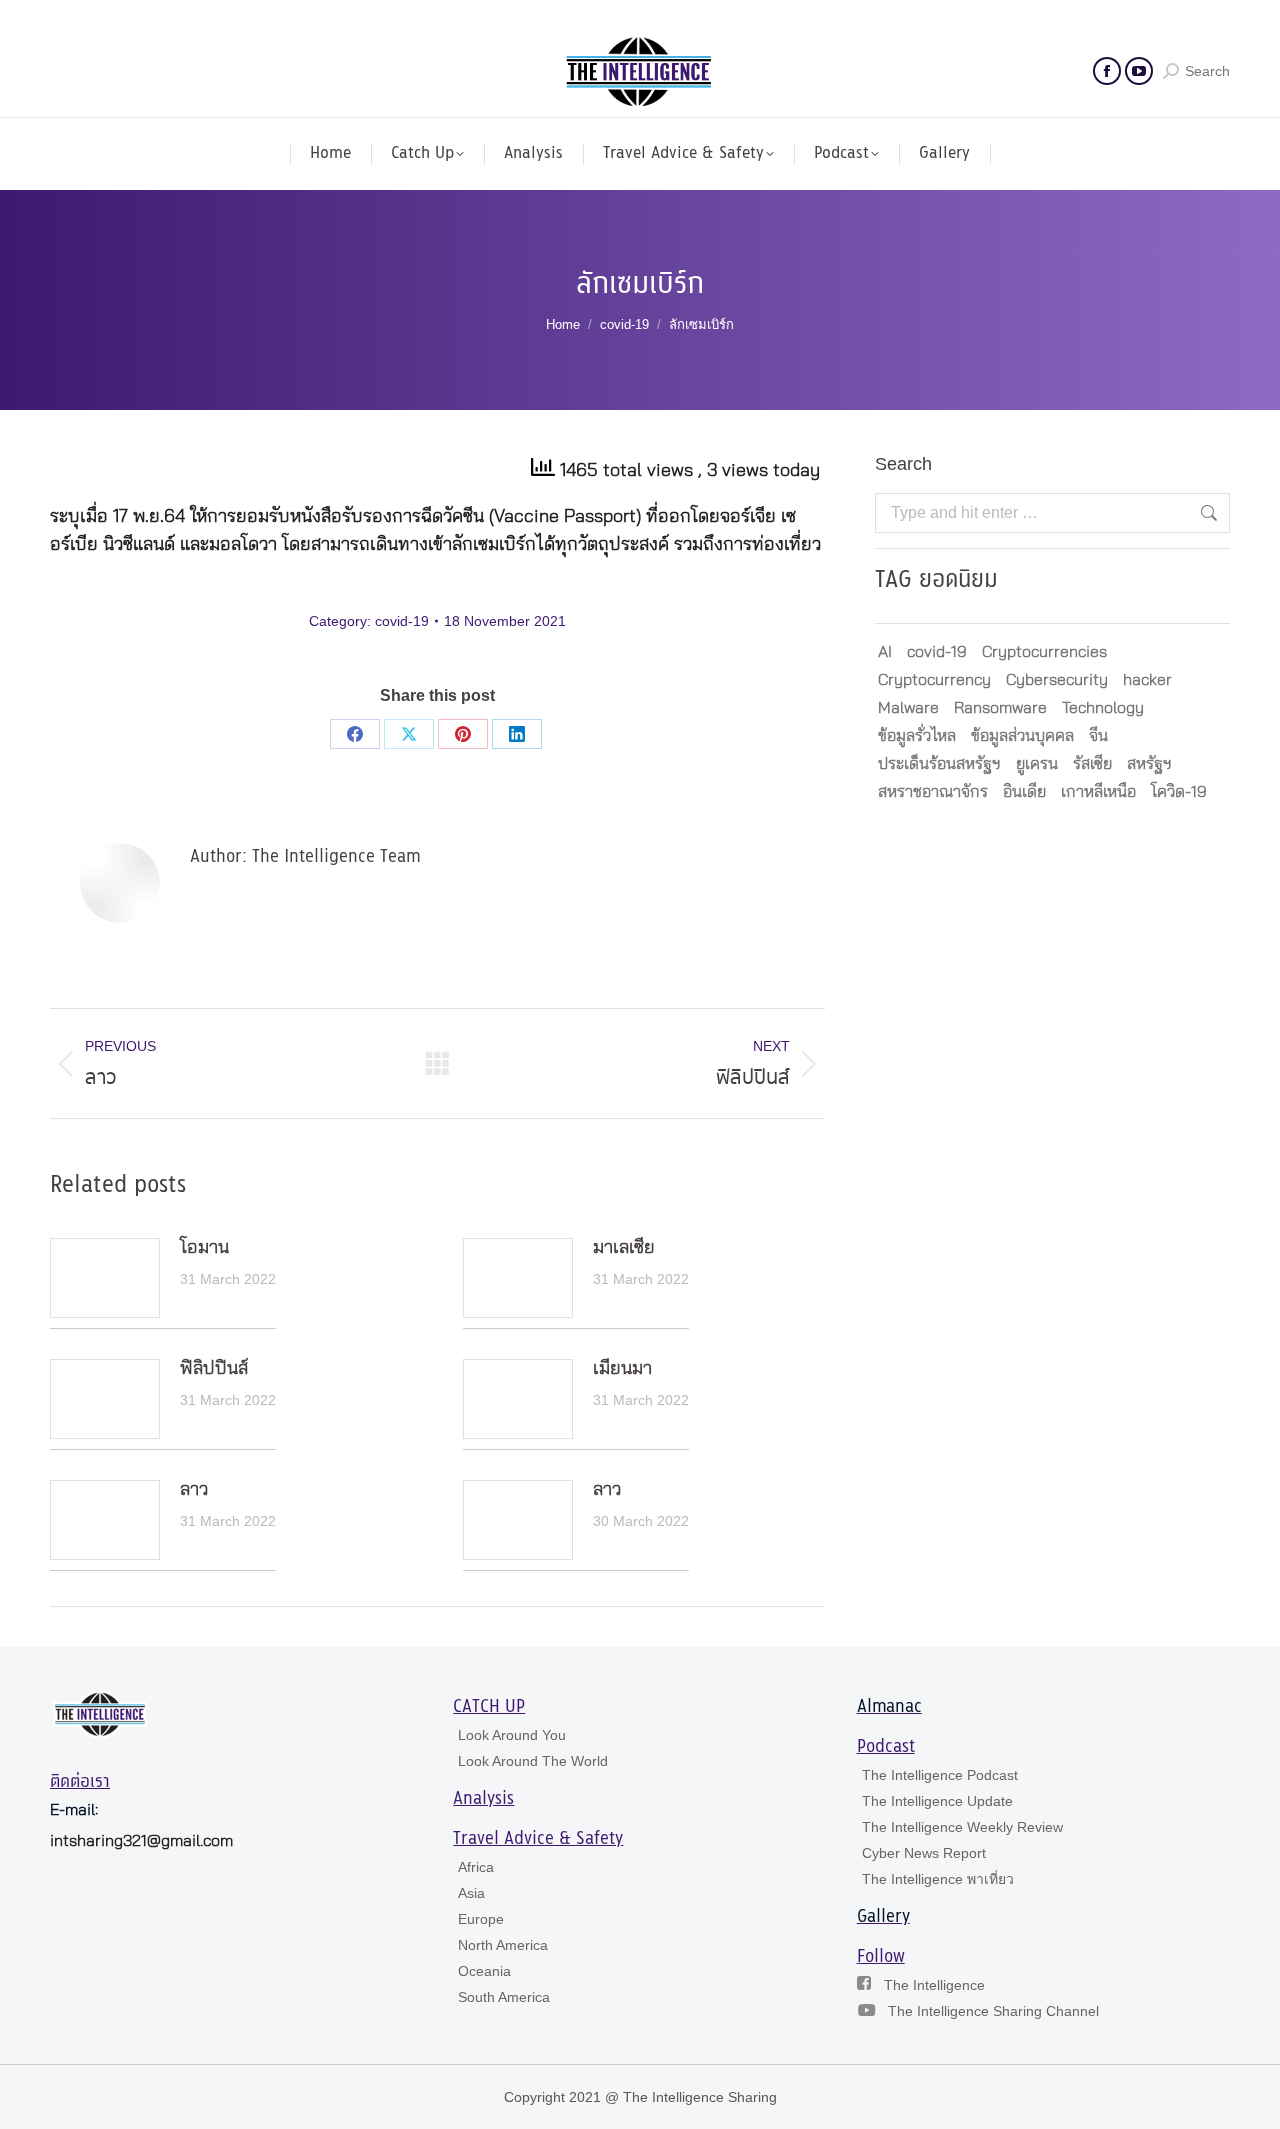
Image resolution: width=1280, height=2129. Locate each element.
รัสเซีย (1092, 764)
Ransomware (1000, 708)
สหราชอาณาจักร (933, 792)
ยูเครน (1037, 764)
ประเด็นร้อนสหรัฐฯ (939, 764)
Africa (476, 1867)
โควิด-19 (1179, 792)
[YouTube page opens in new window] (1139, 71)
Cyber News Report (924, 1853)
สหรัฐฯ (1149, 764)
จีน (1098, 736)
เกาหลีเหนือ (1098, 792)
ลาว (194, 1490)
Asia (471, 1893)
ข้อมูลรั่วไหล (917, 736)
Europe (481, 1919)
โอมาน (204, 1248)
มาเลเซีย (624, 1248)
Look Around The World (533, 1761)
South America (504, 1997)
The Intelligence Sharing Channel (993, 2011)
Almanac (889, 1707)
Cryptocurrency (934, 680)
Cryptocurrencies (1044, 652)
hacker (1147, 680)
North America (503, 1945)
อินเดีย (1024, 792)
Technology (1103, 708)
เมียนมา (622, 1369)
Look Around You (512, 1735)
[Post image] (105, 1278)
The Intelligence (934, 1985)
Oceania (484, 1971)
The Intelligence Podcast (940, 1775)
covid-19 (402, 621)
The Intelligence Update (937, 1801)
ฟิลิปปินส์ (214, 1369)
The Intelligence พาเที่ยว (938, 1879)
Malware (908, 708)
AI (885, 652)
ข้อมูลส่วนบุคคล (1022, 736)
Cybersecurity (1057, 680)
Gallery (883, 1917)
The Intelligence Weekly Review (962, 1827)
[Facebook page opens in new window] (1107, 71)
